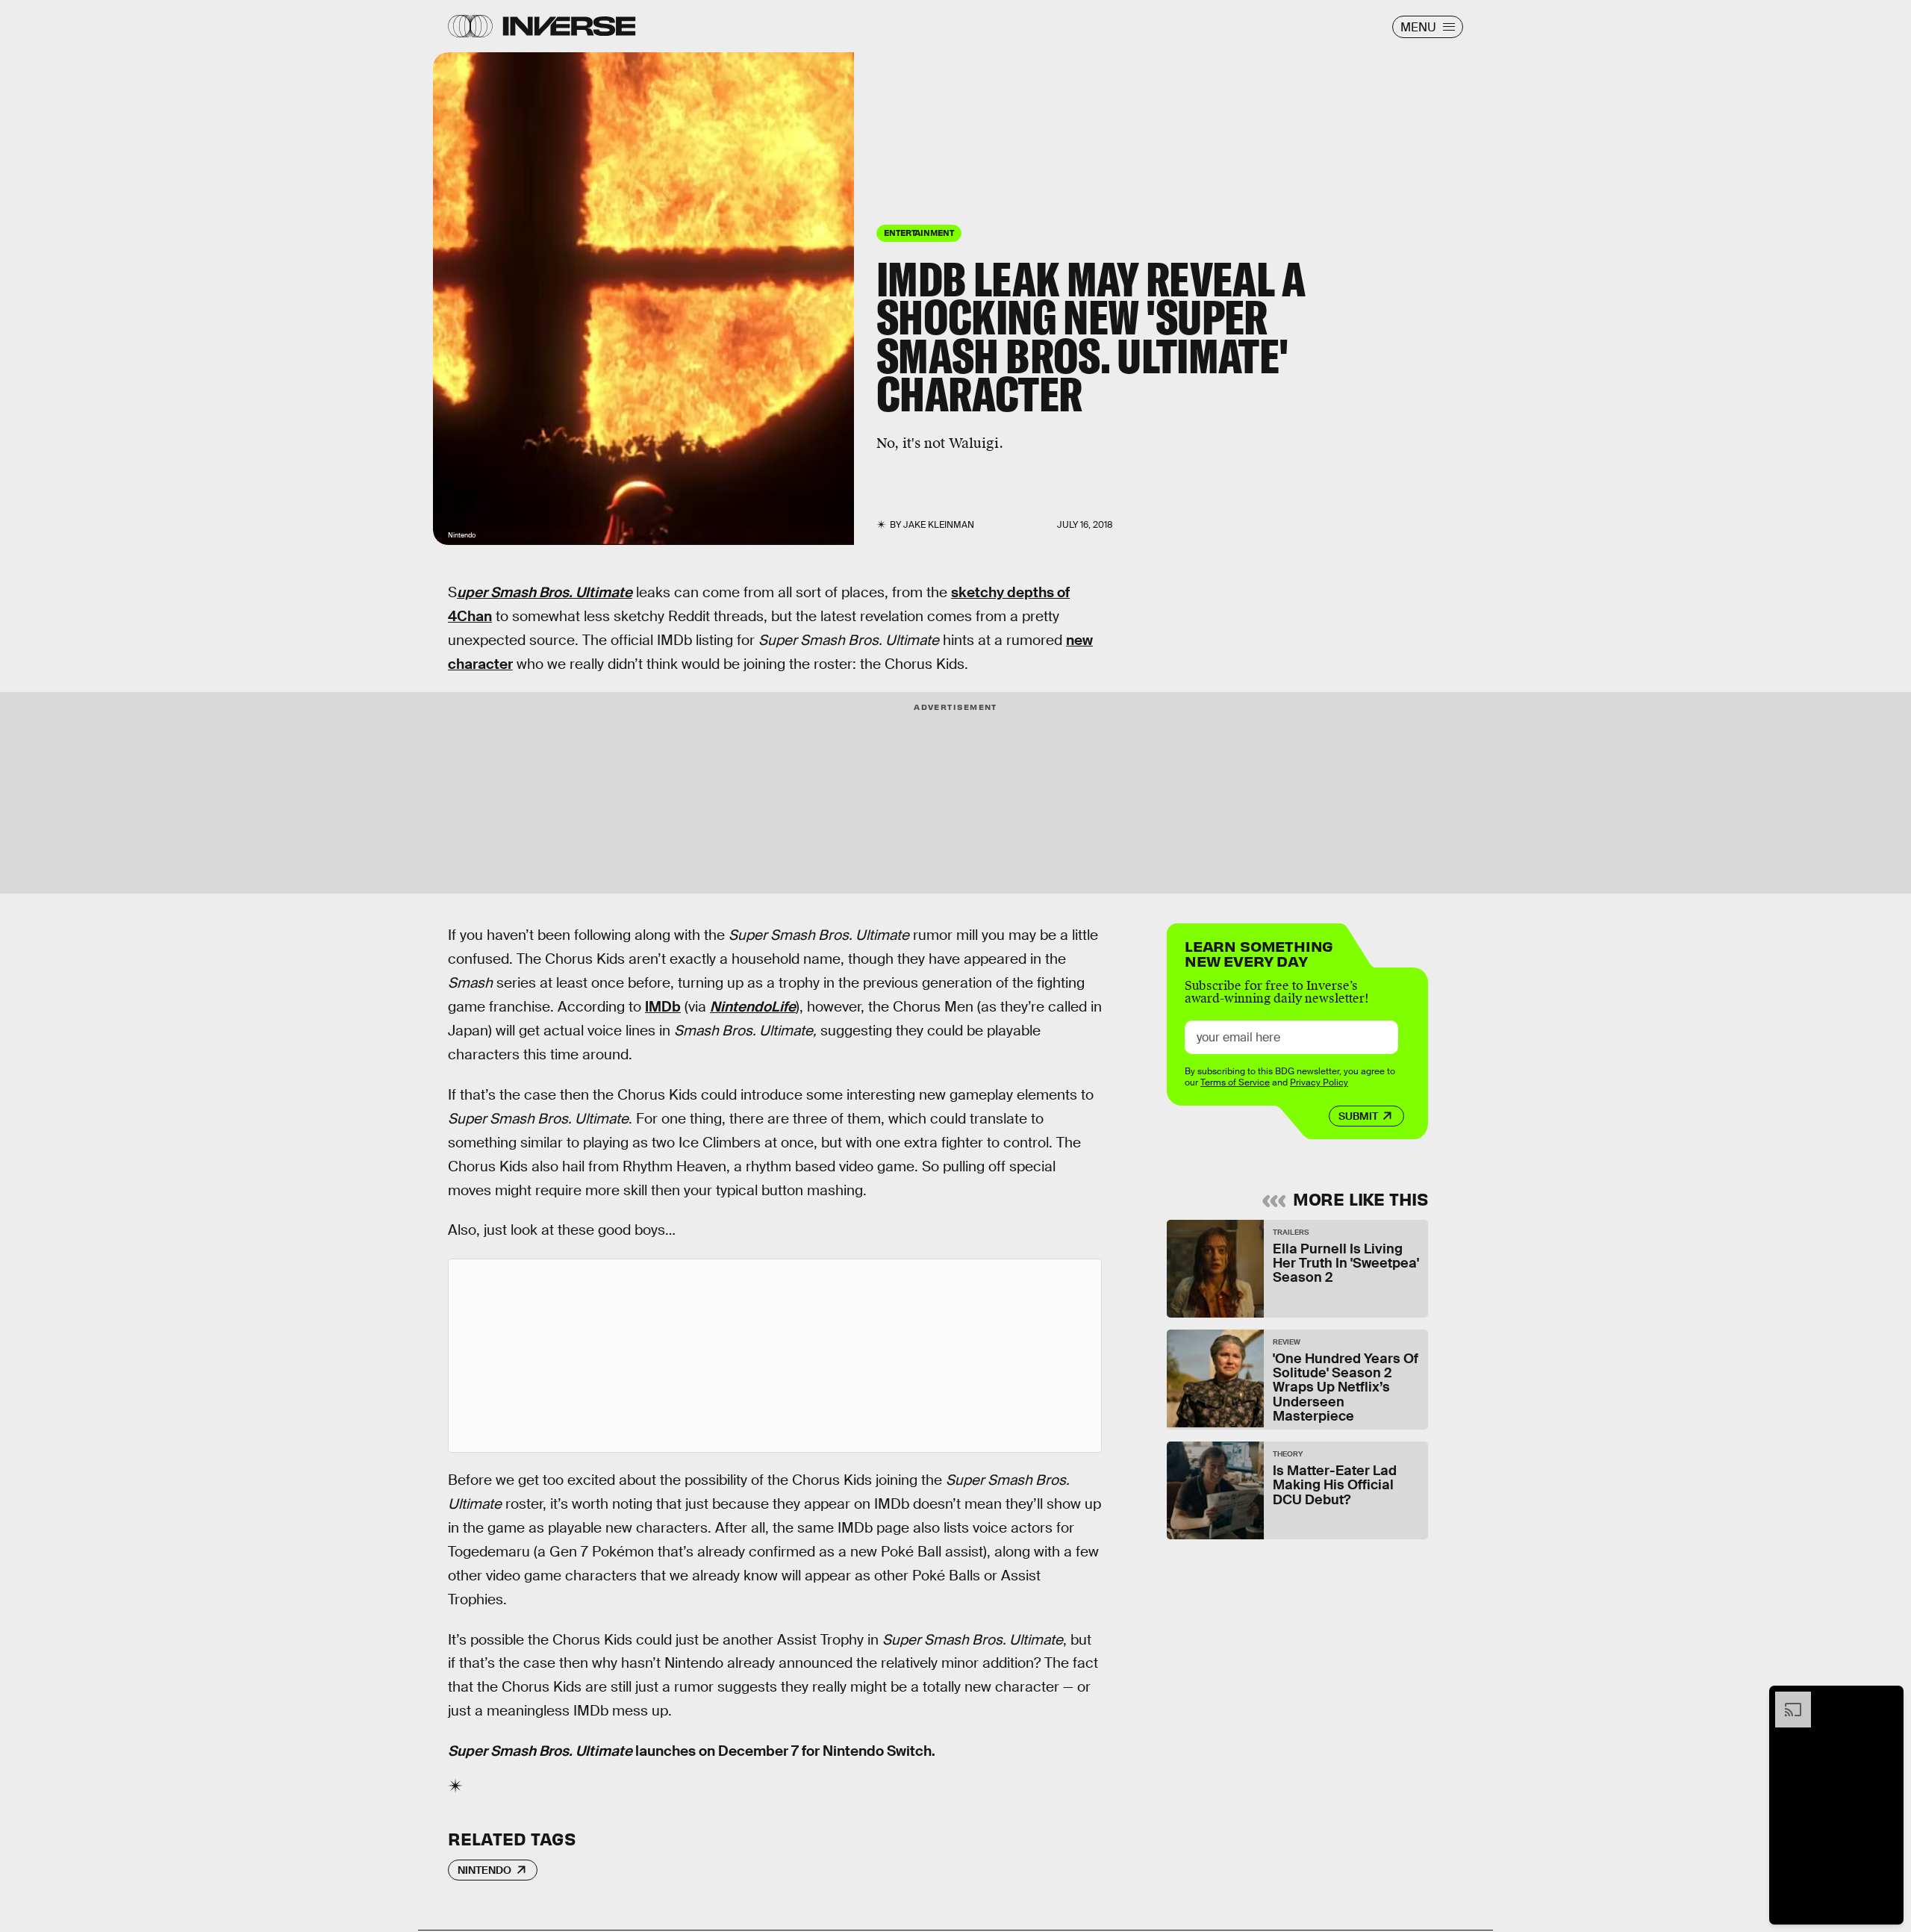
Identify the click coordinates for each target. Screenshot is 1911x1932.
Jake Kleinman (939, 525)
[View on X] (775, 1356)
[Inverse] (569, 26)
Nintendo (484, 1870)
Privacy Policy (1319, 1082)
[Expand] (1786, 1699)
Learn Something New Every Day (1259, 952)
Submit (1358, 1116)
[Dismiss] (1887, 1699)
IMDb (663, 1007)
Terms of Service (1235, 1082)
